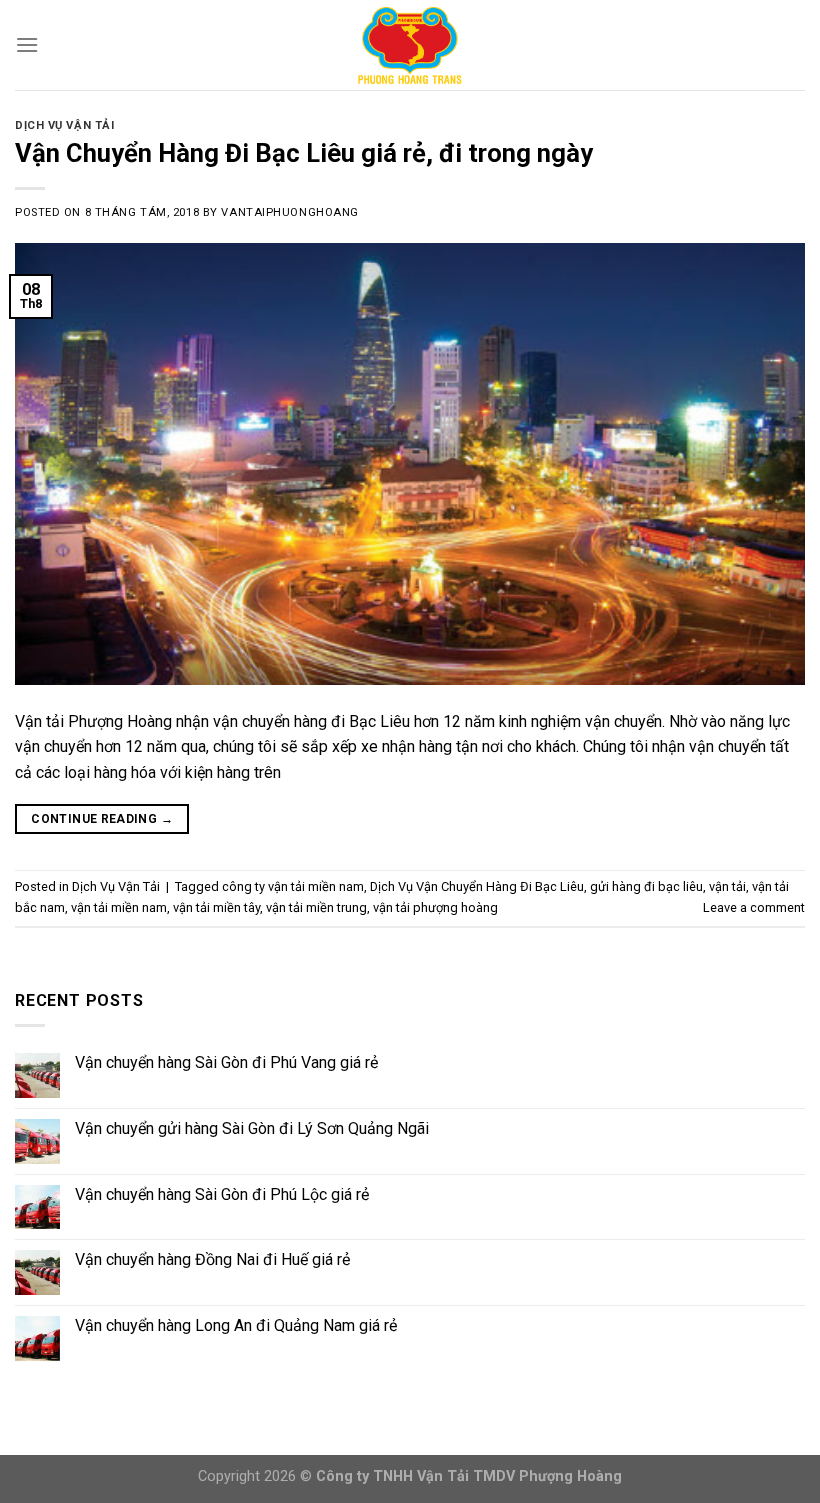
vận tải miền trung (316, 907)
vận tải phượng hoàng (435, 907)
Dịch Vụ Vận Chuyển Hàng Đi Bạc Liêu (477, 886)
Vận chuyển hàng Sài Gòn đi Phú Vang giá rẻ (226, 1062)
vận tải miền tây (216, 907)
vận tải (727, 886)
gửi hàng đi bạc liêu (646, 886)
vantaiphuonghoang (290, 212)
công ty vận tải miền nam (293, 886)
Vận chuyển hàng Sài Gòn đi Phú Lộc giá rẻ (222, 1194)
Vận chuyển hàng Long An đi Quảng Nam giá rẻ (236, 1325)
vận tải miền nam (119, 907)
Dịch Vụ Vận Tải (64, 125)
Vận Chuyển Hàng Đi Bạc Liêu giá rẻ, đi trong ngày (304, 153)
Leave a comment (754, 907)
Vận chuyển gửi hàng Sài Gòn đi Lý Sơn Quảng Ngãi (252, 1128)
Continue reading (102, 819)
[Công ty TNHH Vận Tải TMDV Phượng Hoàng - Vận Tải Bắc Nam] (410, 45)
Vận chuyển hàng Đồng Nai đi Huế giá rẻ (212, 1259)
